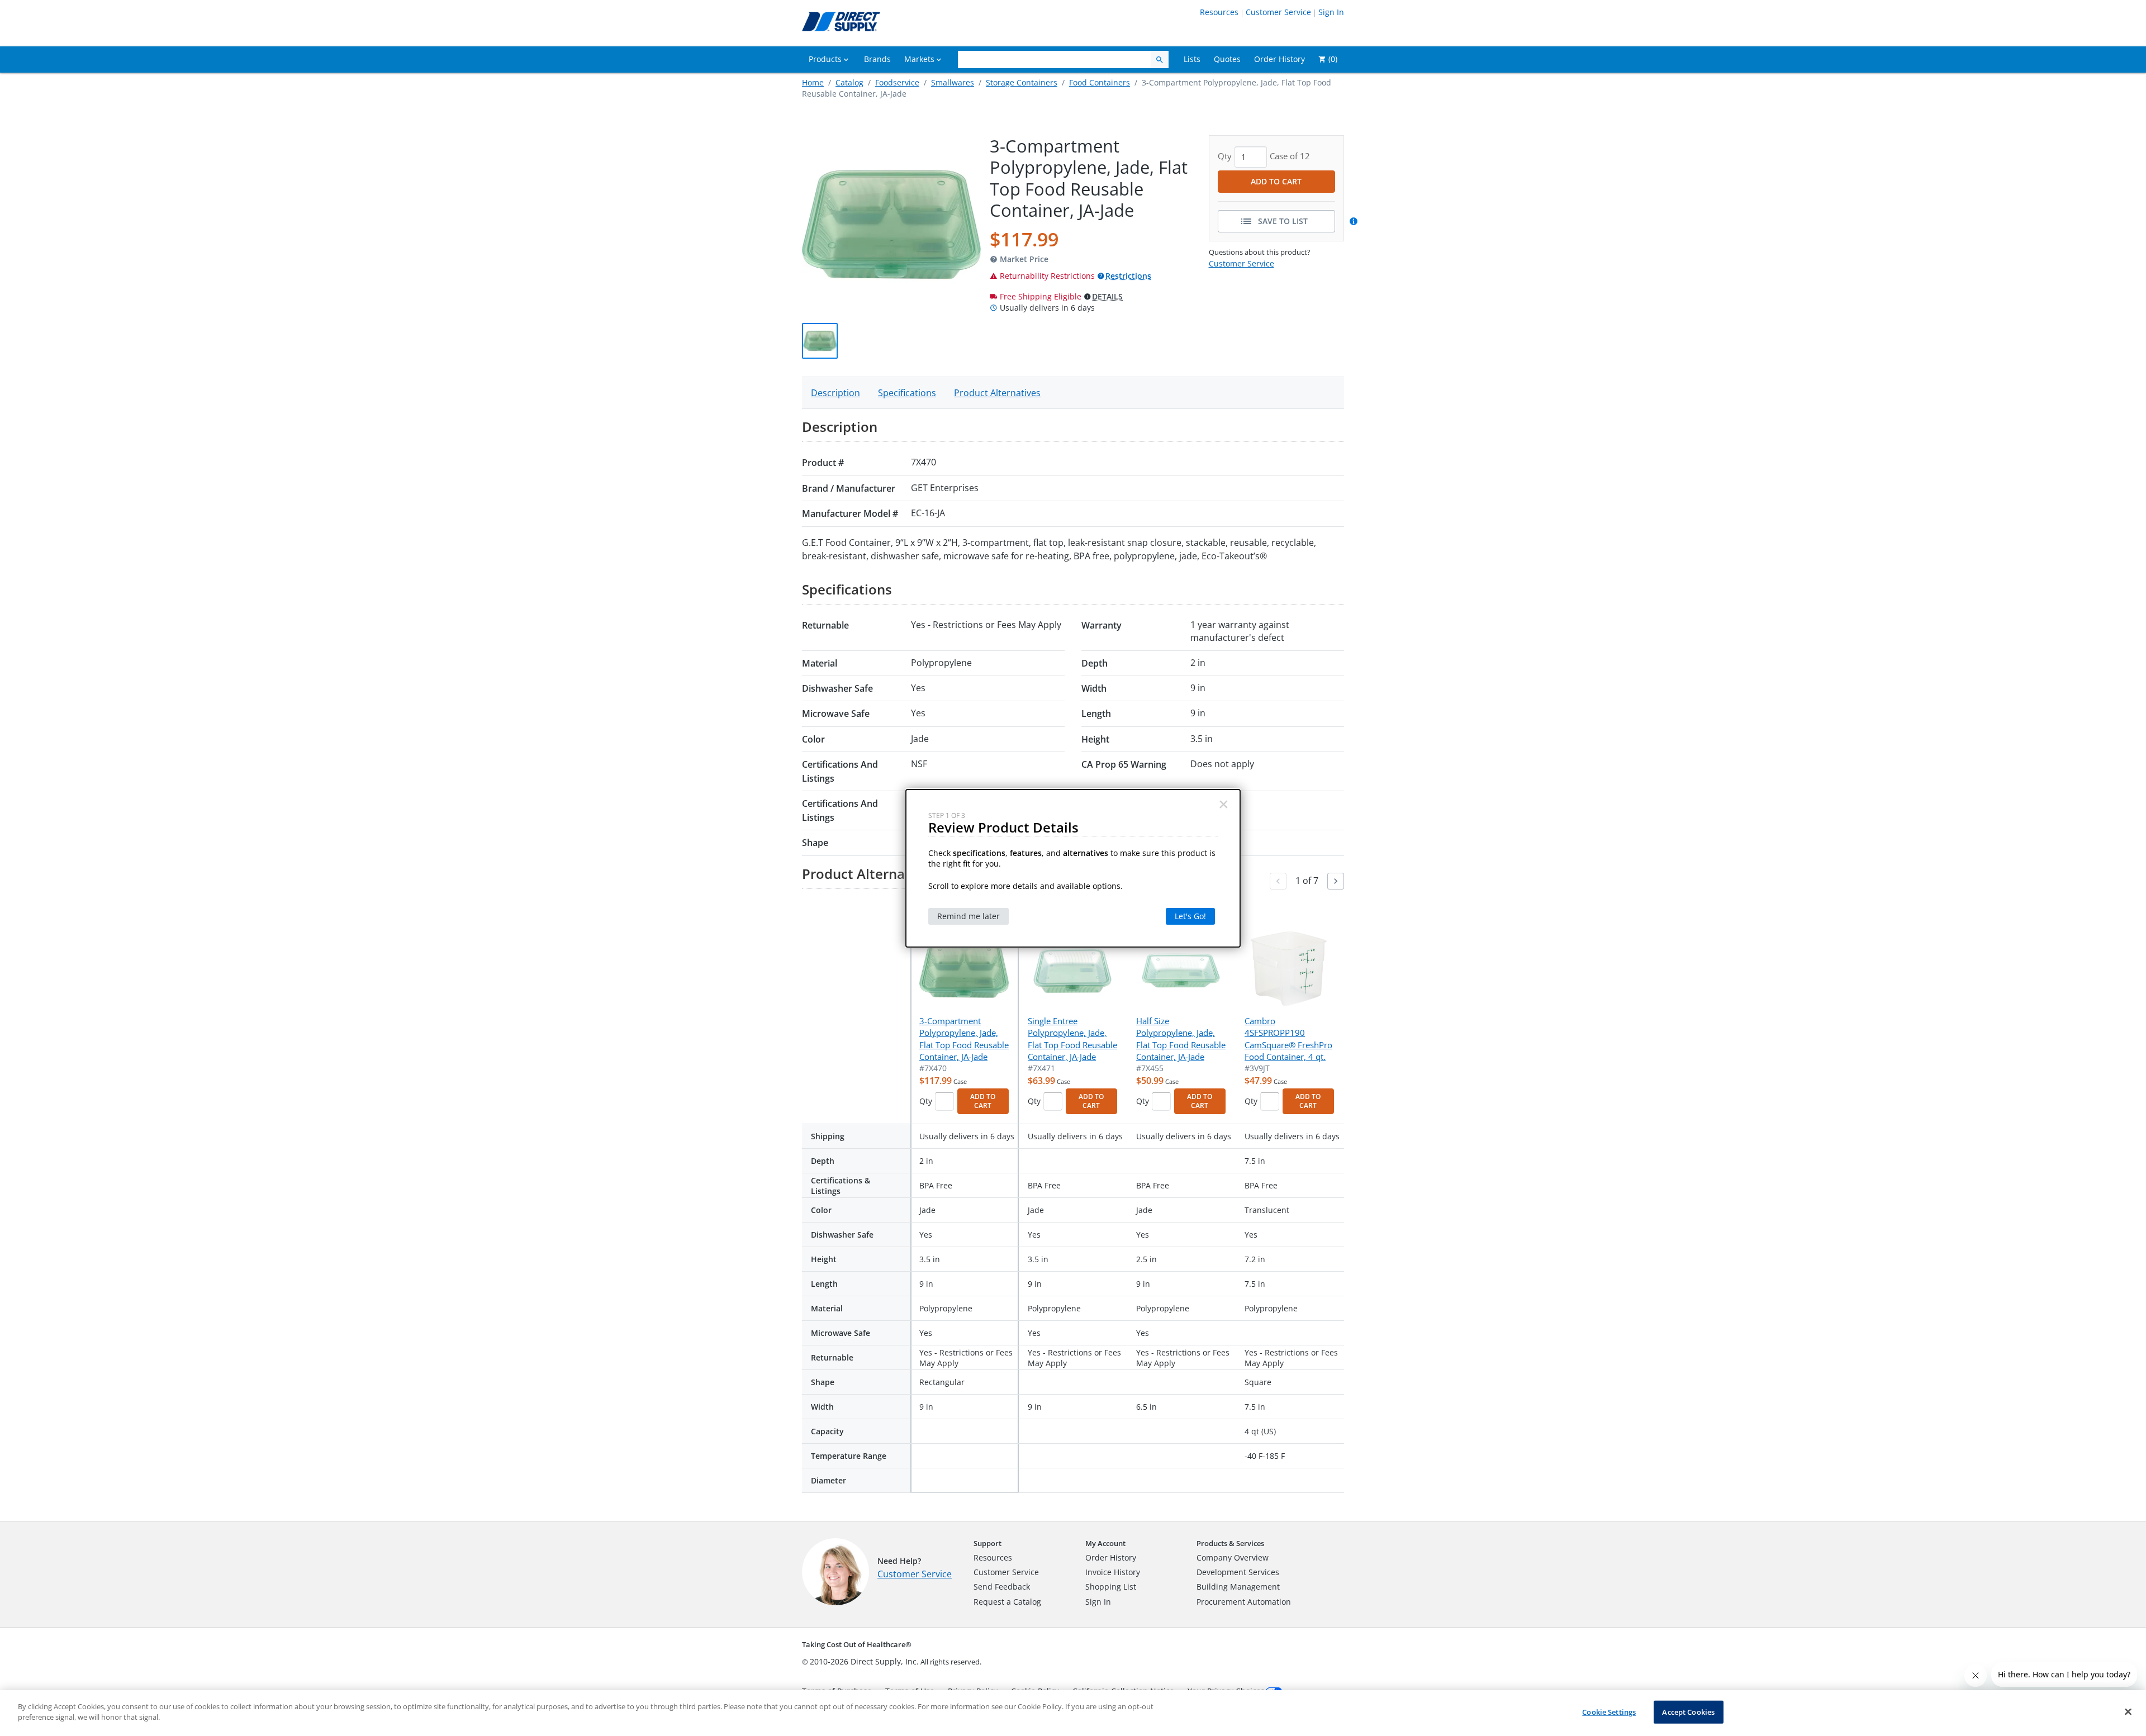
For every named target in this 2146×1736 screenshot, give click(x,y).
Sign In (1331, 12)
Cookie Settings (1609, 1712)
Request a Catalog (1007, 1602)
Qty (926, 1101)
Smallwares (953, 82)
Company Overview (1233, 1557)
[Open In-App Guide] (1355, 221)
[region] (1073, 1713)
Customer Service (1278, 12)
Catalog (849, 82)
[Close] (2128, 1711)
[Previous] (1278, 881)
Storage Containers (1022, 82)
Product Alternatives (997, 393)
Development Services (1238, 1572)
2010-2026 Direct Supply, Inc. (864, 1661)
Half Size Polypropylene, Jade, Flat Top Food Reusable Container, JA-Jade (1181, 1039)
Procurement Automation (1244, 1602)
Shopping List (1111, 1587)
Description (835, 393)
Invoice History (1113, 1572)
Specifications (907, 393)
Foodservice (897, 82)
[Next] (1336, 881)
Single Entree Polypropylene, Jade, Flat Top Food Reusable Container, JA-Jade (1072, 1039)
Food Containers (1100, 82)
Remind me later (968, 916)
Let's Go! (1190, 916)
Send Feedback (1002, 1587)
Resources (1219, 12)
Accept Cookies (1688, 1712)
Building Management (1238, 1587)
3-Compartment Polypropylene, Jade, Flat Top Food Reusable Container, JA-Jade (964, 1039)
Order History (1111, 1557)
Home (813, 82)
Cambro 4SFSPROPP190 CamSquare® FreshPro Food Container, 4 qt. (1288, 1039)
